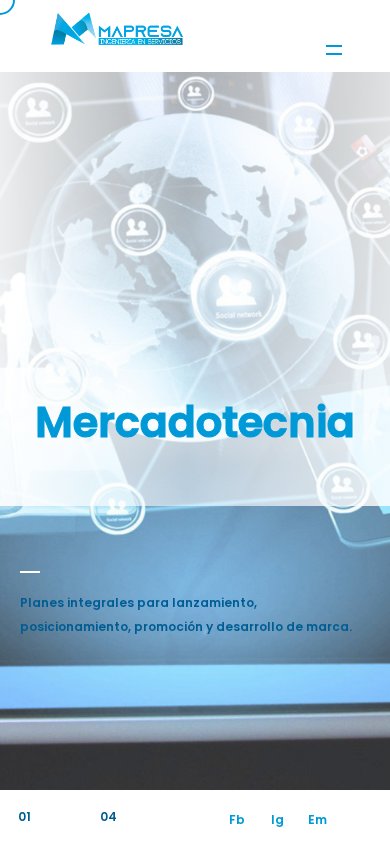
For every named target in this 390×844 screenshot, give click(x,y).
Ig (277, 819)
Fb (237, 819)
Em (317, 819)
